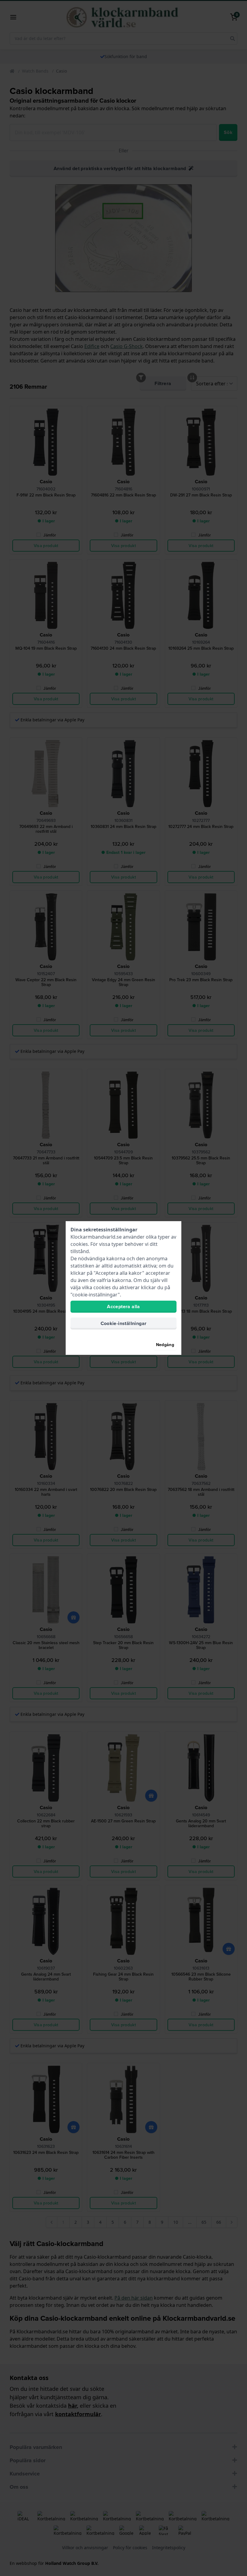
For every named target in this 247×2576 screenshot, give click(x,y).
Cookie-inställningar (124, 1323)
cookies (79, 1244)
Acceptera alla (123, 1307)
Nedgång (165, 1345)
